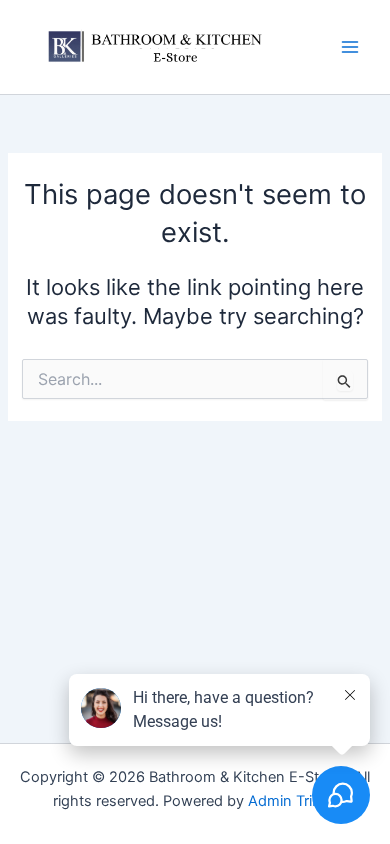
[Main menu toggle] (350, 47)
